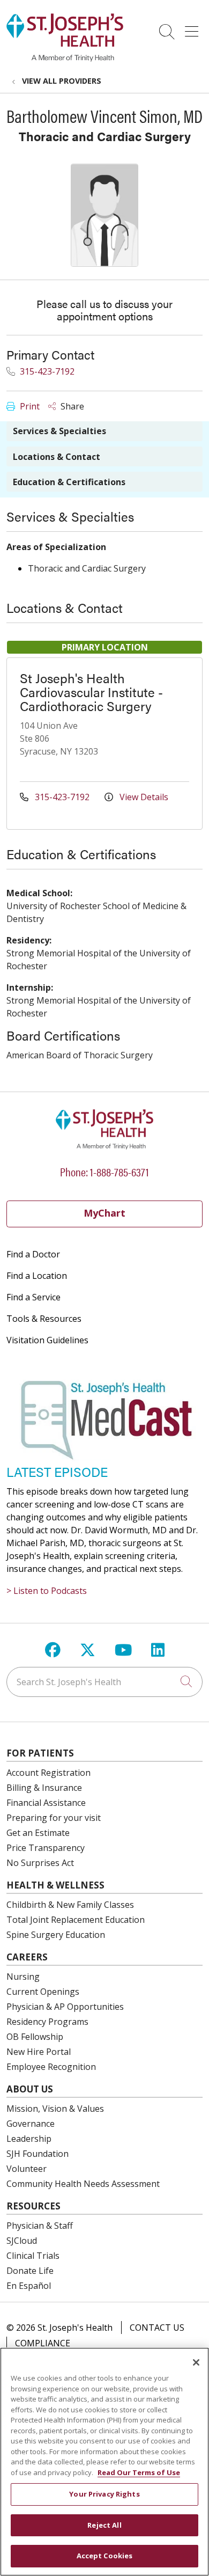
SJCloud (22, 2241)
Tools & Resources (44, 1319)
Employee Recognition (51, 2067)
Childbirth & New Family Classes (70, 1905)
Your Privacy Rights (104, 2494)
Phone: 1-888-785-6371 (104, 1171)
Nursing (23, 1977)
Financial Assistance (46, 1803)
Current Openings (43, 1992)
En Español (29, 2286)
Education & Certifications (69, 482)
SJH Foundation (38, 2154)
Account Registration (48, 1773)
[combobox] (104, 1682)
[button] (194, 28)
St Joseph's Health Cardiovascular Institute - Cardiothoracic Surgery (91, 692)
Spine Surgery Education (56, 1935)
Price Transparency (46, 1848)
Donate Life (30, 2271)
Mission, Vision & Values (55, 2109)
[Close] (196, 2362)
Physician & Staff (40, 2226)
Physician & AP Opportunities (65, 2007)
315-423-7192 (46, 371)
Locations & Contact (57, 457)
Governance (31, 2124)
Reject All (104, 2525)
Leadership (29, 2139)
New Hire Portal (39, 2052)
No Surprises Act (40, 1863)
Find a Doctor (33, 1254)
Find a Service (33, 1297)
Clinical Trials (33, 2256)
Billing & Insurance (44, 1788)
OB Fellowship (35, 2037)
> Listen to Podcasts (47, 1591)
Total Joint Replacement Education (76, 1920)
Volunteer (27, 2169)
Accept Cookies (105, 2556)
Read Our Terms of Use (139, 2472)
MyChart (104, 1213)
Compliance (43, 2343)
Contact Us (157, 2328)
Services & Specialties (59, 431)
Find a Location (37, 1276)
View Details (143, 797)
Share (71, 406)
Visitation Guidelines (47, 1340)
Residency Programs (47, 2022)
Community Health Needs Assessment (83, 2184)
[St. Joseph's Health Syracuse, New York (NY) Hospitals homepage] (65, 58)
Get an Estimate (38, 1833)
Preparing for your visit (54, 1818)
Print (29, 406)
